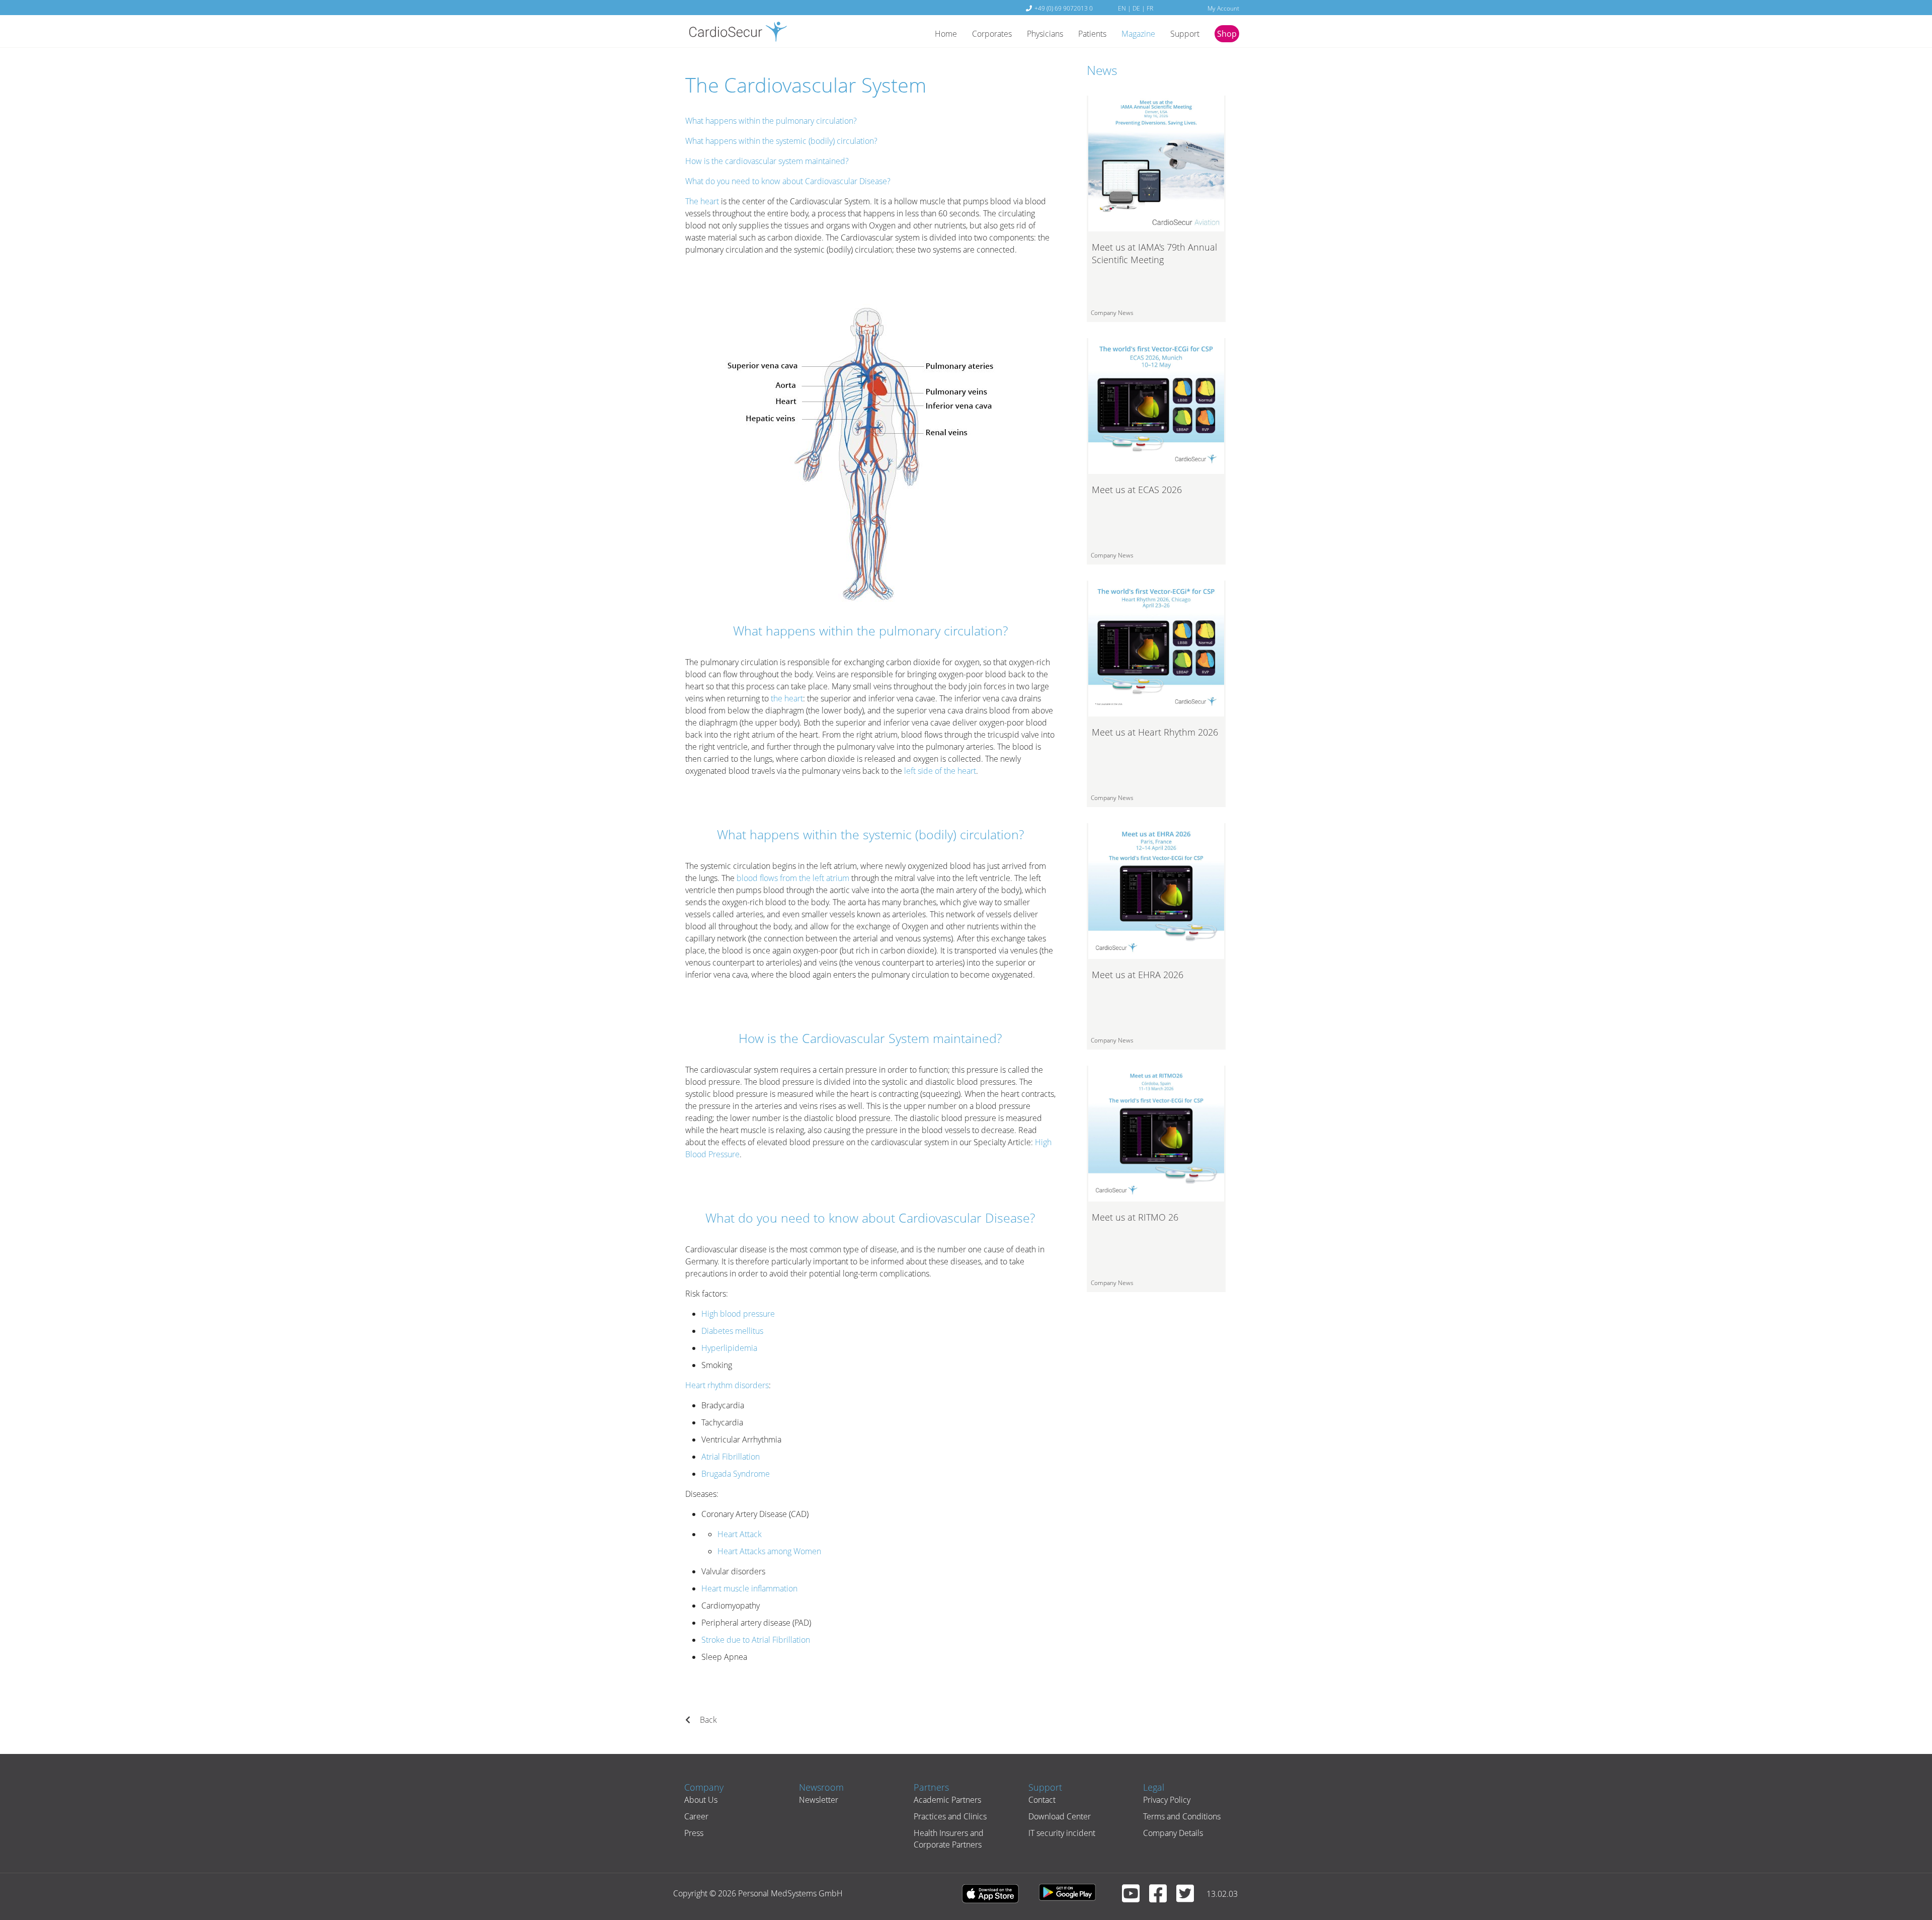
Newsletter (819, 1800)
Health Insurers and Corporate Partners (949, 1838)
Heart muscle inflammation (749, 1588)
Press (694, 1833)
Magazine (1138, 34)
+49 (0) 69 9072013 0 (1064, 8)
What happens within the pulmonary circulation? (771, 121)
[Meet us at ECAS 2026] (1156, 405)
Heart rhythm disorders (727, 1385)
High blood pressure (738, 1314)
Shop (1227, 34)
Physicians (1045, 34)
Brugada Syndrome (736, 1474)
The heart (702, 201)
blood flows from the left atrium (793, 878)
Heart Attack (740, 1534)
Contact (1042, 1800)
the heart (787, 698)
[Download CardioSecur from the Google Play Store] (1072, 1893)
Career (696, 1816)
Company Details (1173, 1833)
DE (1136, 8)
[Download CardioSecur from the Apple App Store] (995, 1893)
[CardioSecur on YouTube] (1135, 1898)
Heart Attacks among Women (769, 1551)
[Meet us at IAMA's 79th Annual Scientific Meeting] (1156, 163)
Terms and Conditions (1182, 1816)
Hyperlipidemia (729, 1348)
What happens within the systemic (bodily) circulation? (781, 141)
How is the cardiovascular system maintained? (767, 161)
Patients (1092, 34)
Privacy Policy (1167, 1800)
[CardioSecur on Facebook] (1162, 1898)
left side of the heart (940, 771)
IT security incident (1062, 1833)
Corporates (992, 34)
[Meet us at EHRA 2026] (1156, 890)
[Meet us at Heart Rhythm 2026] (1156, 648)
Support (1185, 34)
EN (1122, 8)
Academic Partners (947, 1800)
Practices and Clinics (950, 1816)
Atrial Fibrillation (731, 1457)
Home (946, 34)
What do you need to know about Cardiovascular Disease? (788, 181)
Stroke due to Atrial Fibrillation (756, 1640)
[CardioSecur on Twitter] (1189, 1898)
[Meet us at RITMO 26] (1156, 1133)
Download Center (1060, 1816)
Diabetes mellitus (732, 1331)
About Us (701, 1800)
